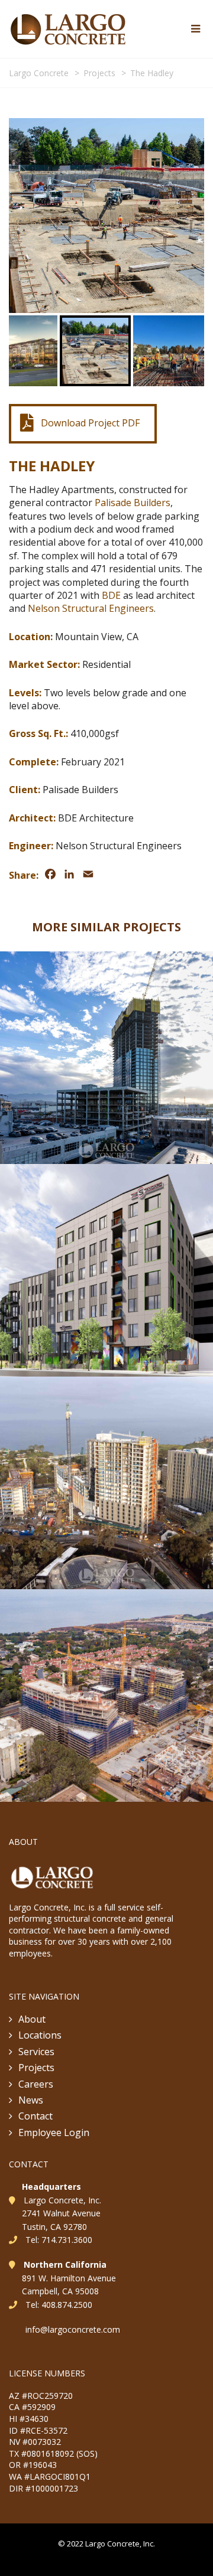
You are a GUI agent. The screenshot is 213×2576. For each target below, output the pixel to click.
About (32, 2019)
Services (36, 2052)
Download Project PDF (90, 423)
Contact (35, 2116)
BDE (111, 595)
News (31, 2100)
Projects (36, 2068)
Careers (36, 2084)
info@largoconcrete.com (73, 2329)
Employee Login (54, 2132)
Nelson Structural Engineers (91, 608)
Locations (40, 2035)
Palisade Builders (133, 503)
